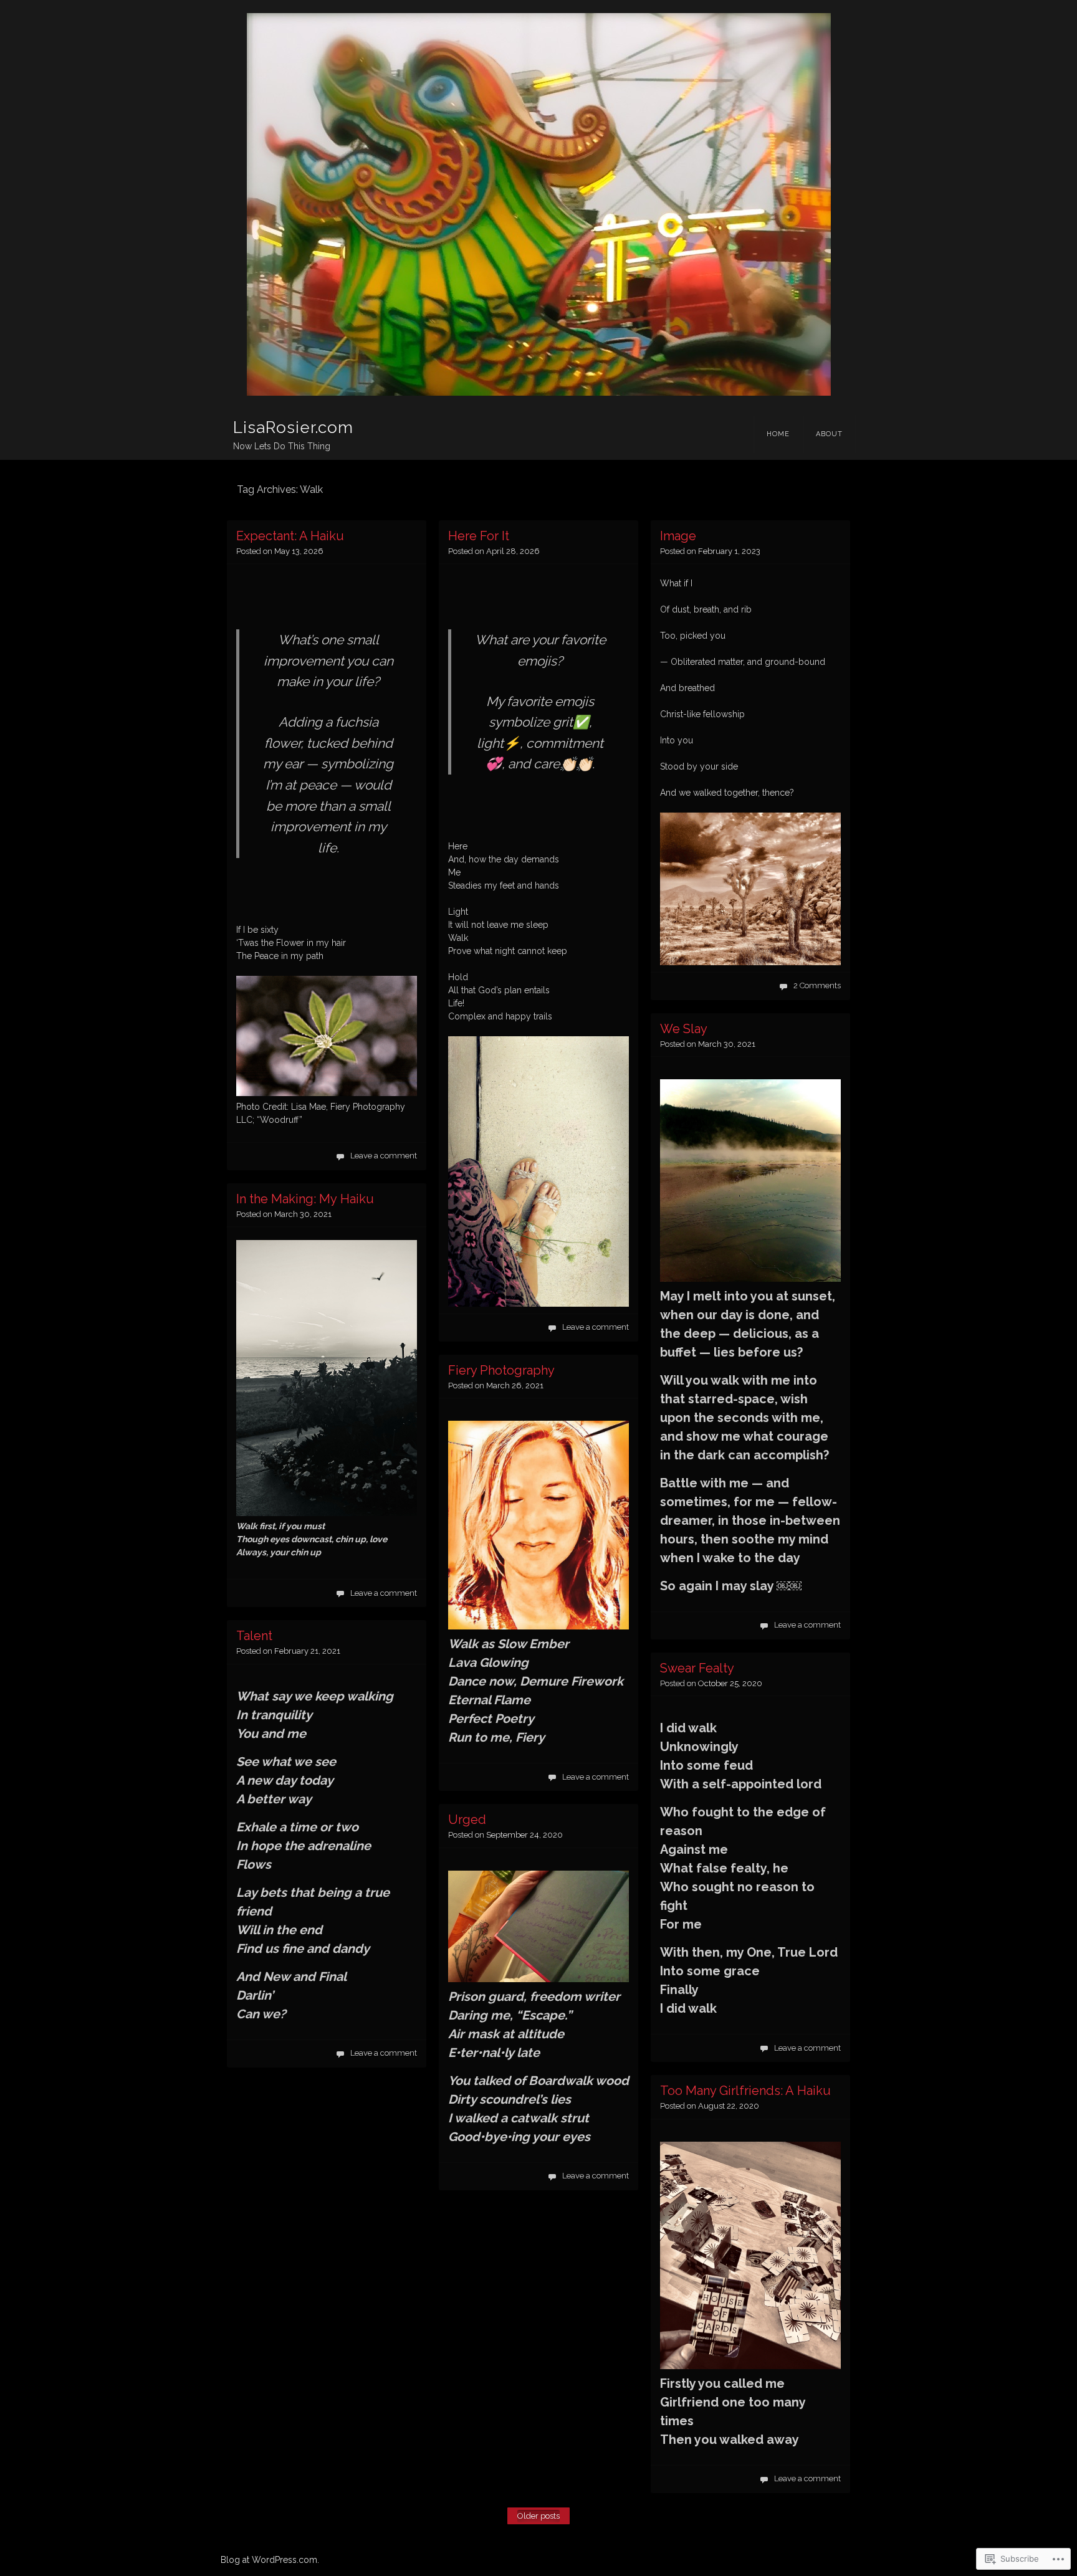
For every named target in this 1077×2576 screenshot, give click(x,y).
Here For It (479, 536)
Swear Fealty (697, 1668)
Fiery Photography (501, 1370)
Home (778, 434)
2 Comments (817, 985)
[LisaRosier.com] (538, 204)
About (829, 434)
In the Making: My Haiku (305, 1199)
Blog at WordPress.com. (270, 2560)
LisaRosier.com (293, 427)
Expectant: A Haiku (290, 536)
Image (678, 536)
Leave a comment (384, 1156)
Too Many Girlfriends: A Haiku (745, 2091)
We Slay (684, 1029)
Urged (467, 1820)
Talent (254, 1636)
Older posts (538, 2516)
